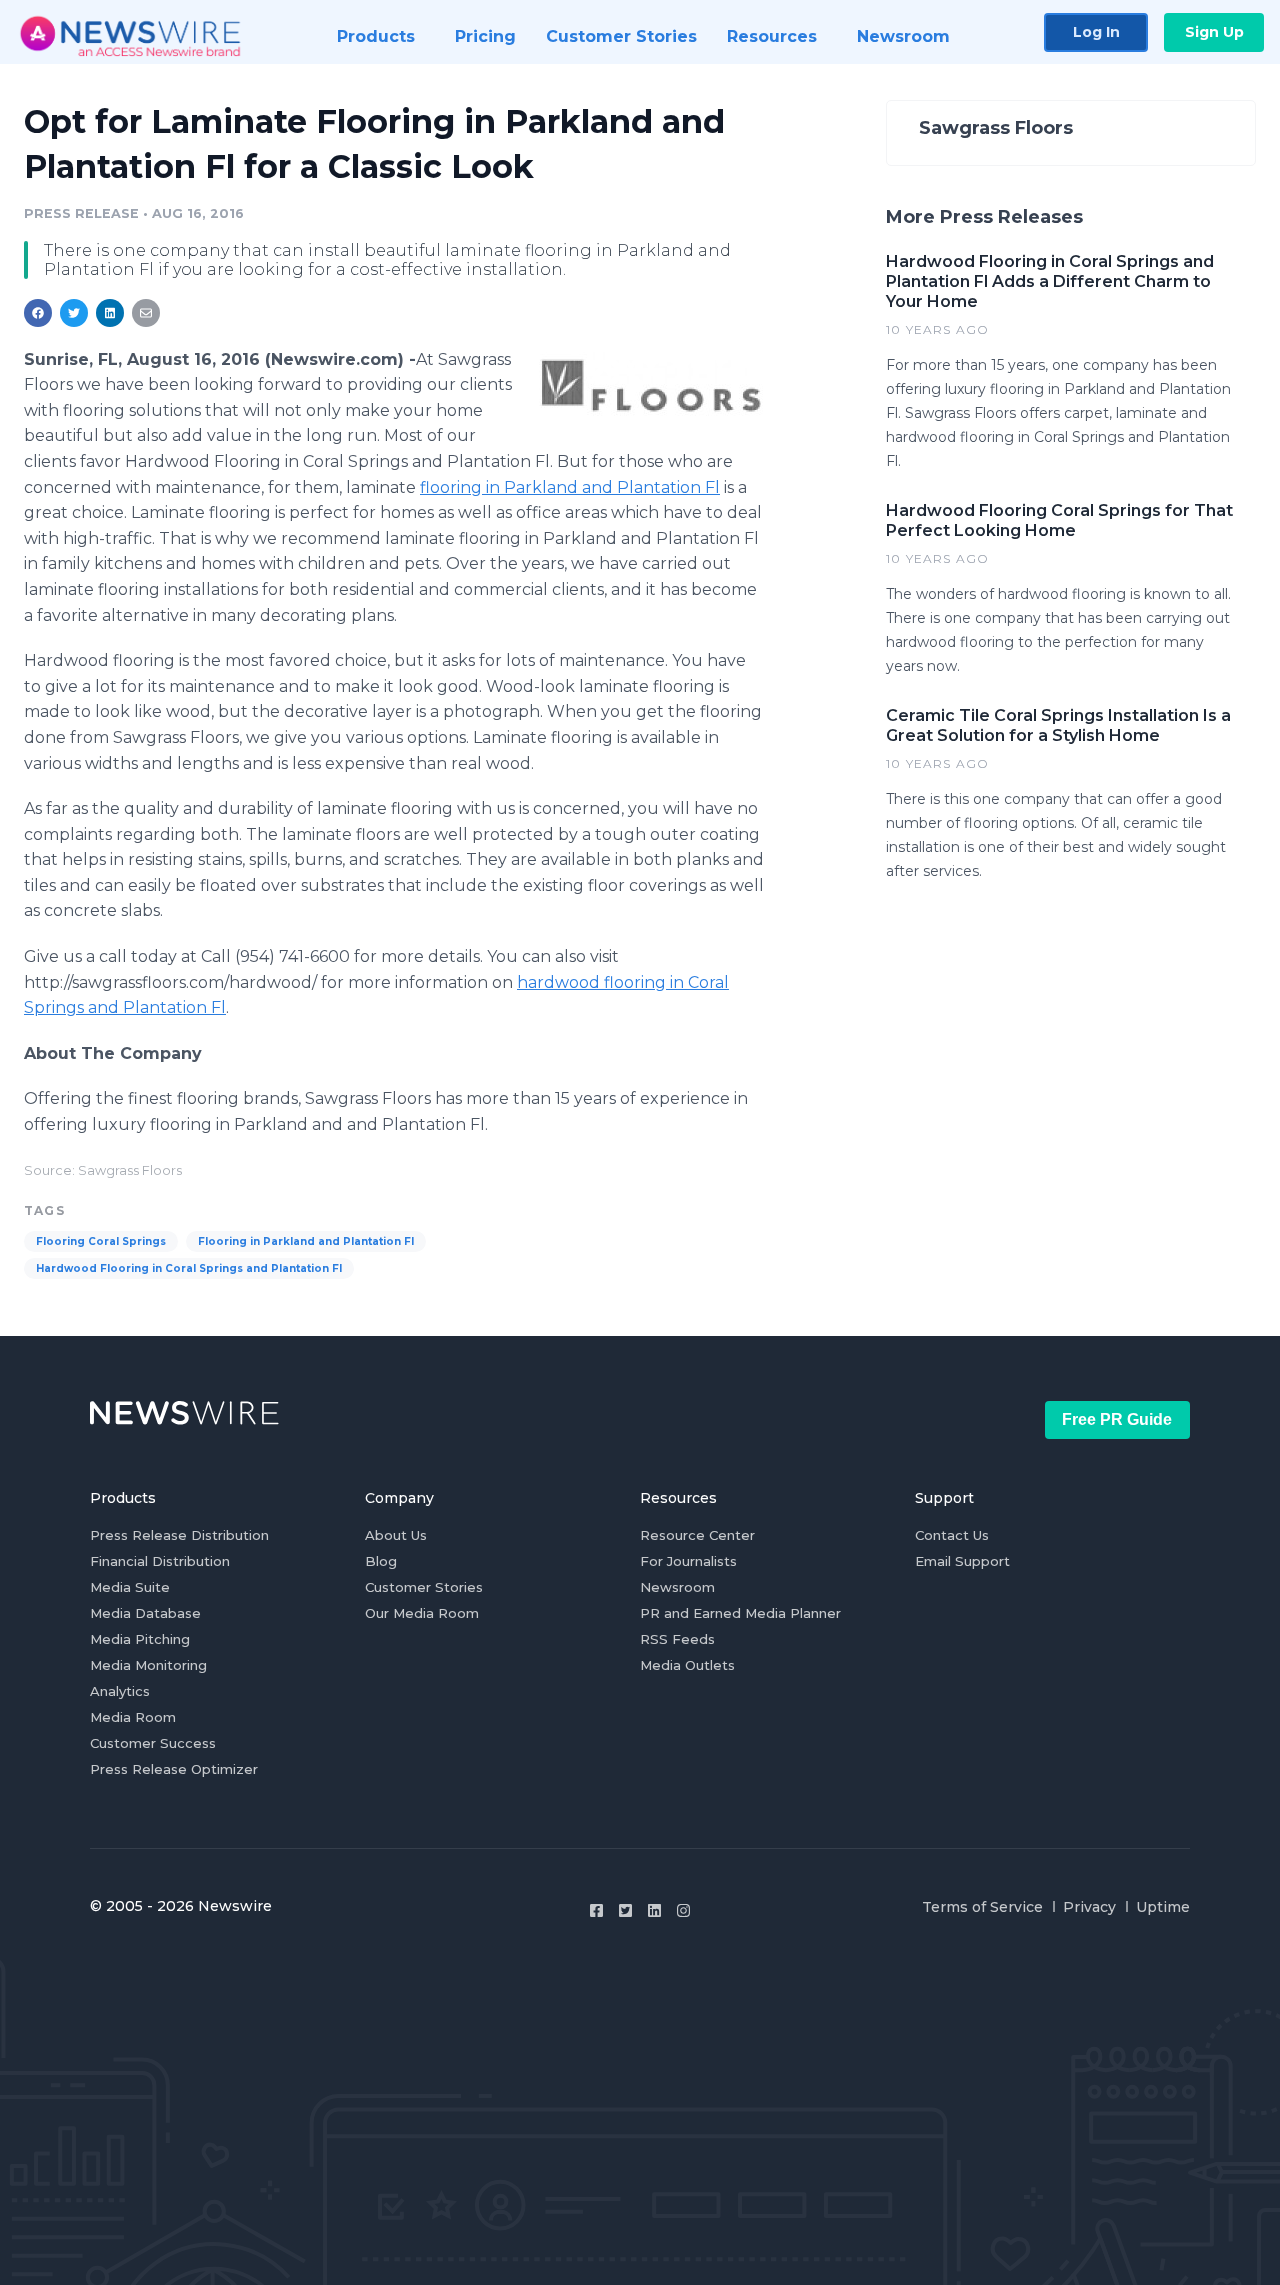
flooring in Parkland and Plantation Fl (570, 487)
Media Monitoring (148, 1665)
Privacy (1089, 1907)
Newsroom (677, 1587)
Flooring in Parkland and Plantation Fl (306, 1241)
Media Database (145, 1613)
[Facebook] (596, 1910)
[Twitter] (625, 1910)
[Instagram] (683, 1910)
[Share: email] (146, 313)
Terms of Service (982, 1907)
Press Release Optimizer (174, 1769)
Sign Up (1214, 32)
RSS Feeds (677, 1639)
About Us (396, 1535)
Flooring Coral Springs (101, 1241)
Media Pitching (140, 1639)
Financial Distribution (160, 1561)
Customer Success (153, 1743)
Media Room (133, 1717)
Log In (1096, 32)
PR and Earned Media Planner (740, 1613)
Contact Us (952, 1535)
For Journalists (688, 1561)
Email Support (962, 1561)
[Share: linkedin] (110, 313)
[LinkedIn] (654, 1910)
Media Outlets (687, 1665)
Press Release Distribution (179, 1535)
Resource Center (697, 1535)
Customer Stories (424, 1587)
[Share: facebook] (38, 313)
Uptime (1163, 1907)
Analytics (120, 1691)
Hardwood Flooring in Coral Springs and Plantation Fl (189, 1268)
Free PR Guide (1117, 1419)
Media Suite (130, 1587)
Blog (381, 1561)
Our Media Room (422, 1613)
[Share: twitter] (74, 313)
